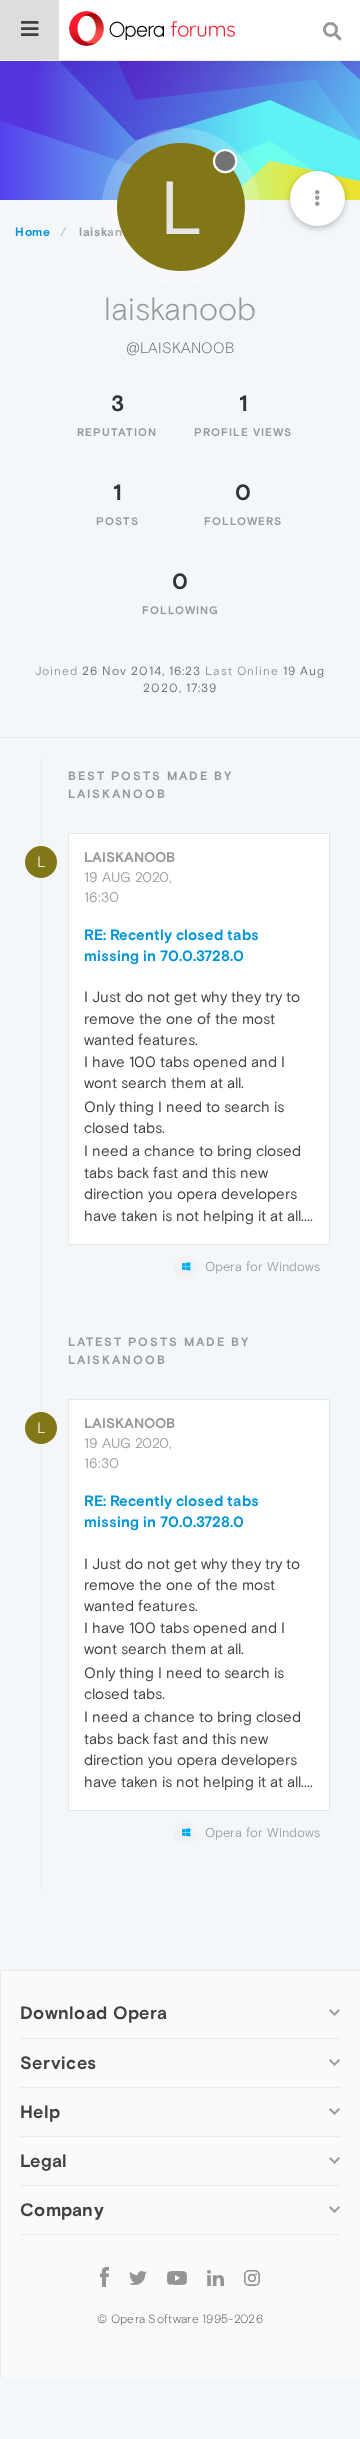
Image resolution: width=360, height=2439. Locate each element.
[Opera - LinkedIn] (215, 2277)
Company (62, 2209)
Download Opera (93, 2012)
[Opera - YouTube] (177, 2277)
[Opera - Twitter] (138, 2277)
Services (58, 2062)
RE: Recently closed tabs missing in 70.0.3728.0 (171, 945)
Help (40, 2111)
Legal (44, 2160)
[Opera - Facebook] (104, 2277)
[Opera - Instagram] (252, 2277)
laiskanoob (129, 857)
